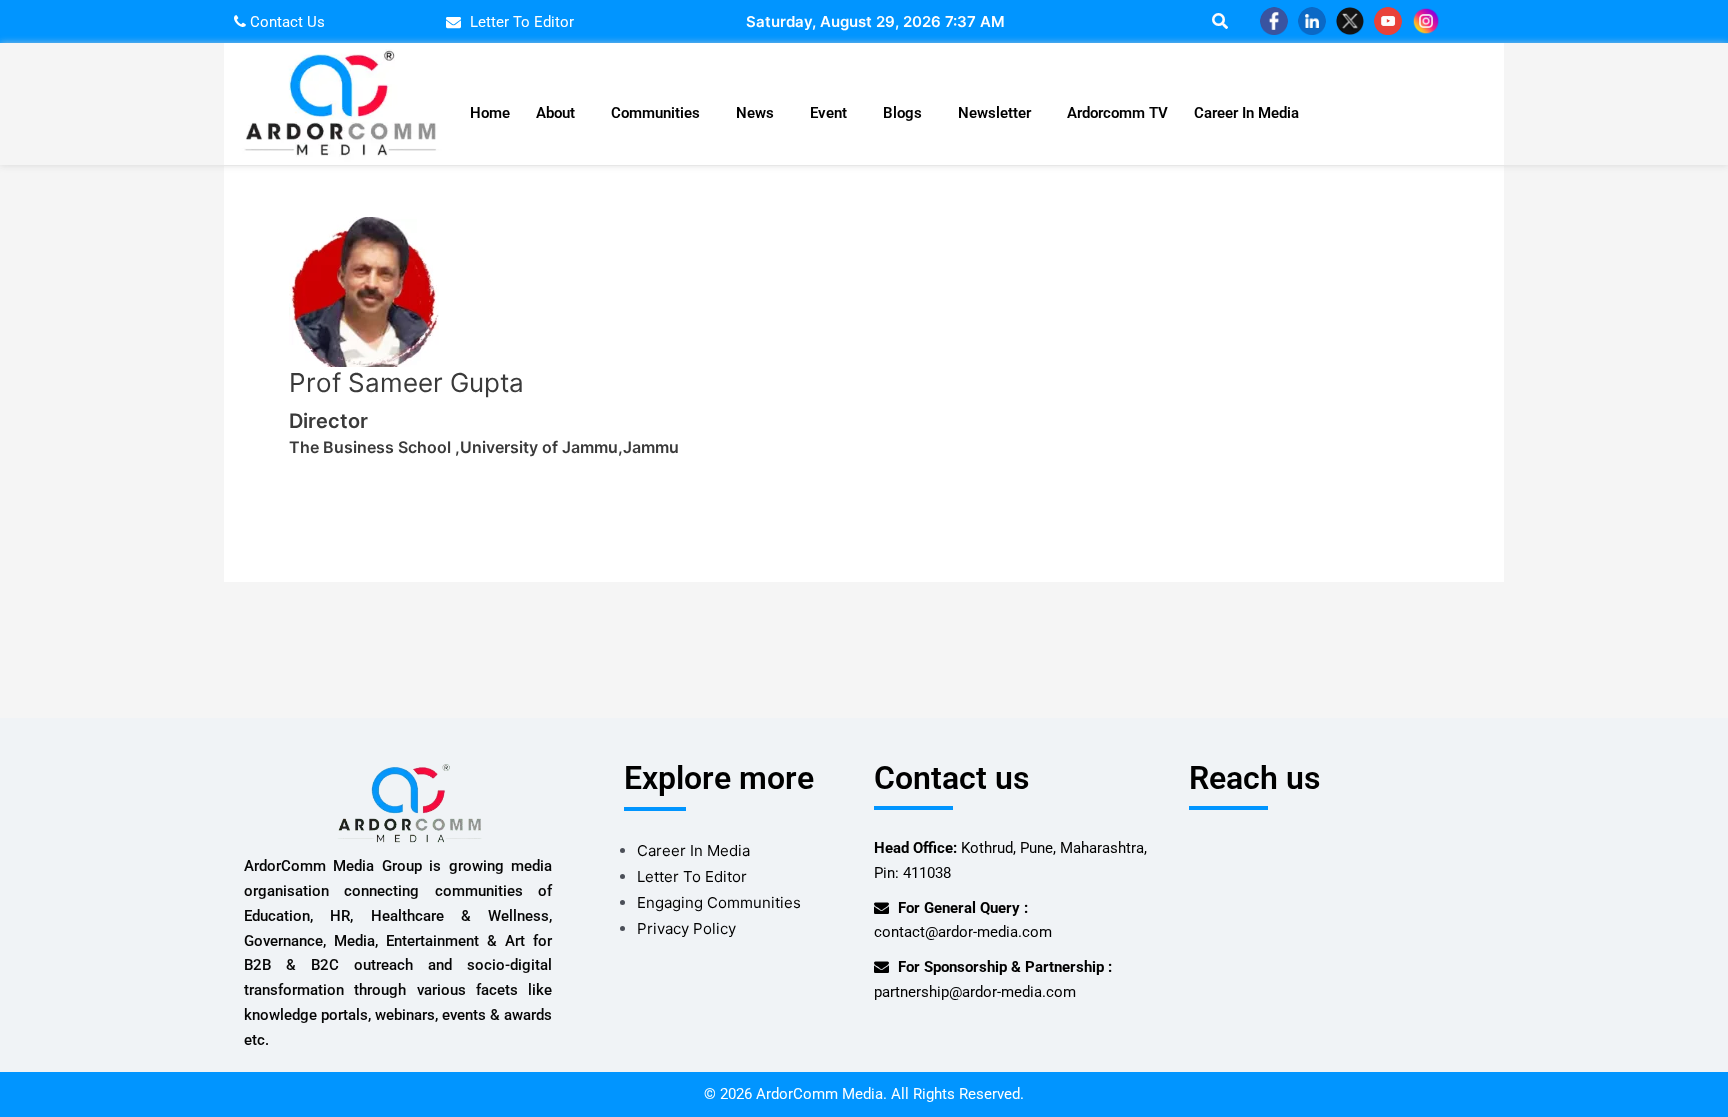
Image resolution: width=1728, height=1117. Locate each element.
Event (828, 113)
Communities (655, 113)
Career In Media (1246, 113)
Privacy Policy (686, 928)
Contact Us (285, 22)
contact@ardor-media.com (963, 932)
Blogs (902, 113)
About (555, 113)
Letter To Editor (692, 876)
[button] (560, 113)
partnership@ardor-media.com (975, 992)
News (755, 113)
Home (490, 113)
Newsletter (994, 113)
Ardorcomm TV (1117, 113)
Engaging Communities (719, 902)
